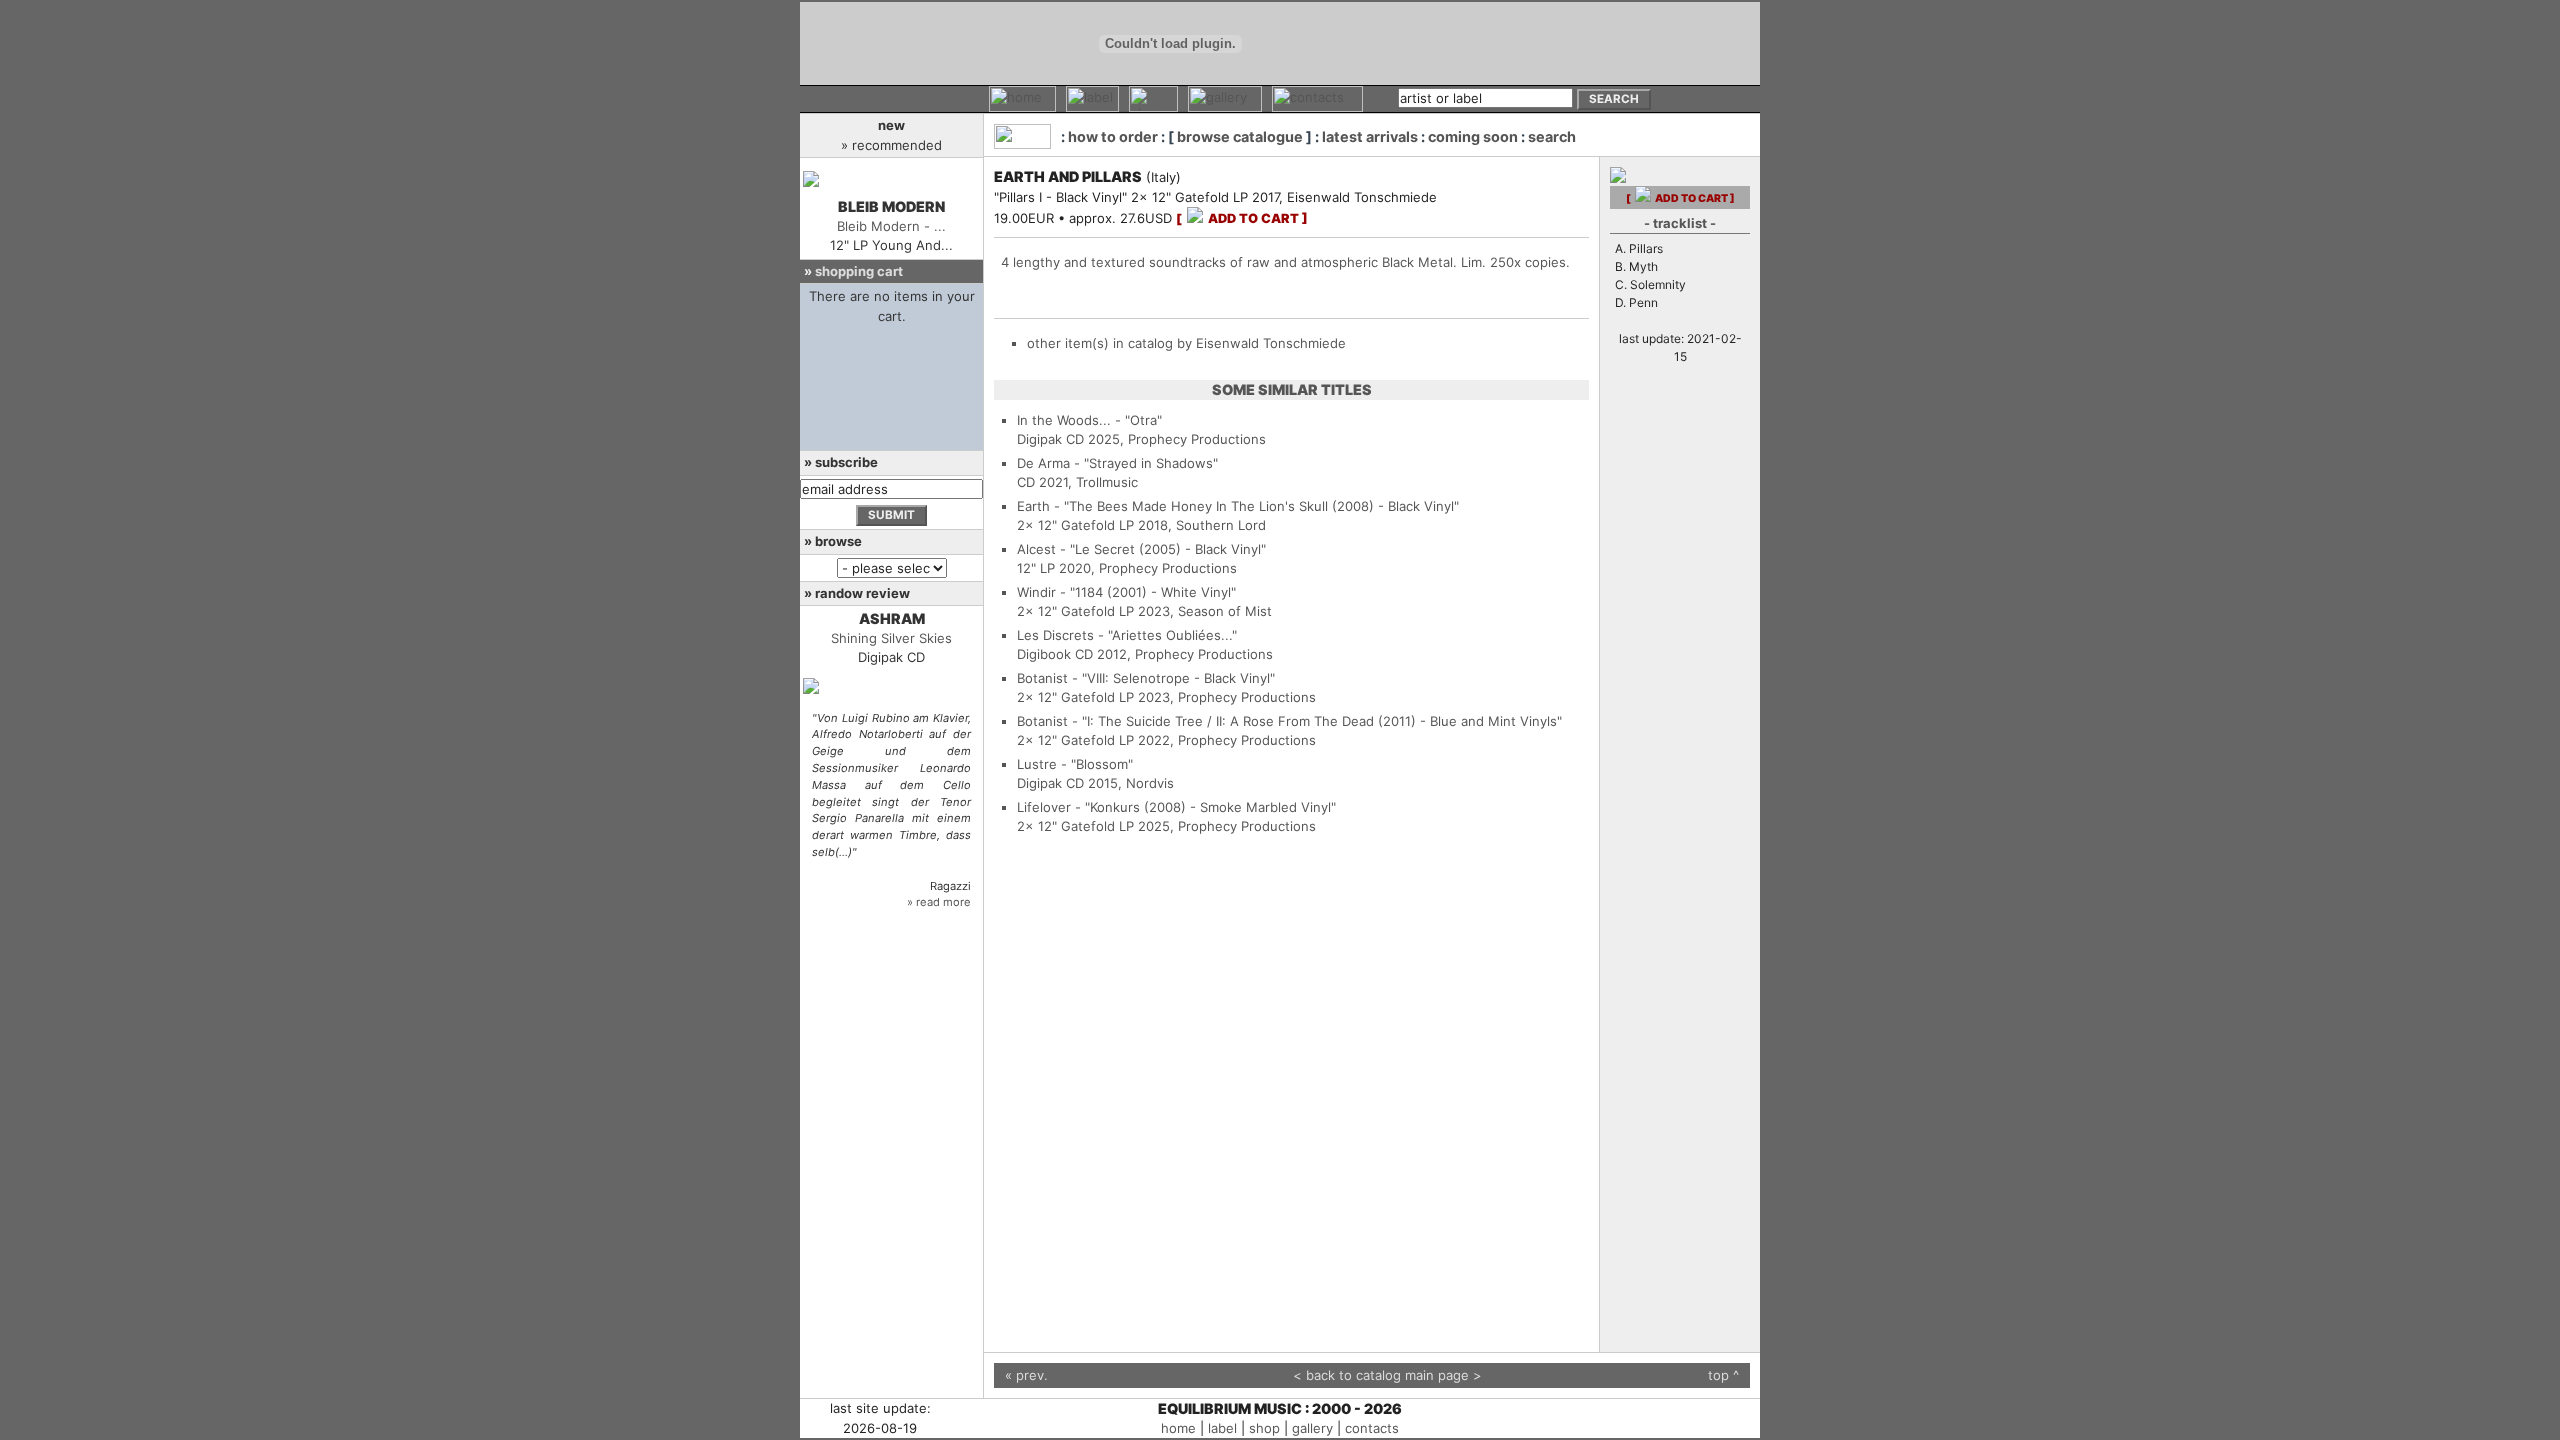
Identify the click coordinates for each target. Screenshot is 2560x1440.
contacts (1372, 1428)
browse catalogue (1240, 136)
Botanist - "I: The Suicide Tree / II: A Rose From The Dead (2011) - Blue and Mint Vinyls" (1289, 721)
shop (1264, 1428)
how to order (1113, 136)
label (1222, 1428)
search (1552, 136)
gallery (1312, 1428)
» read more (939, 902)
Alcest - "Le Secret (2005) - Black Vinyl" (1141, 549)
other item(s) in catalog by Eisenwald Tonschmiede (1186, 343)
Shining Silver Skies (891, 638)
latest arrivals (1370, 136)
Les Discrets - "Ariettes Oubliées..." (1127, 635)
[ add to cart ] (1242, 218)
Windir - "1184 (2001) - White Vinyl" (1126, 592)
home (1178, 1428)
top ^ (1723, 1375)
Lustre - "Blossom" (1075, 764)
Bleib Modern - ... (891, 226)
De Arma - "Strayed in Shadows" (1117, 463)
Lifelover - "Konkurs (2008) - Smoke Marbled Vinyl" (1176, 807)
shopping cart (859, 271)
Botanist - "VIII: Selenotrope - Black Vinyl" (1146, 678)
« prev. (1026, 1375)
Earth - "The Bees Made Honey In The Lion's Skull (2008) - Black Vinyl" (1238, 506)
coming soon (1473, 136)
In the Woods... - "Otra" (1089, 420)
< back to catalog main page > (1387, 1375)
